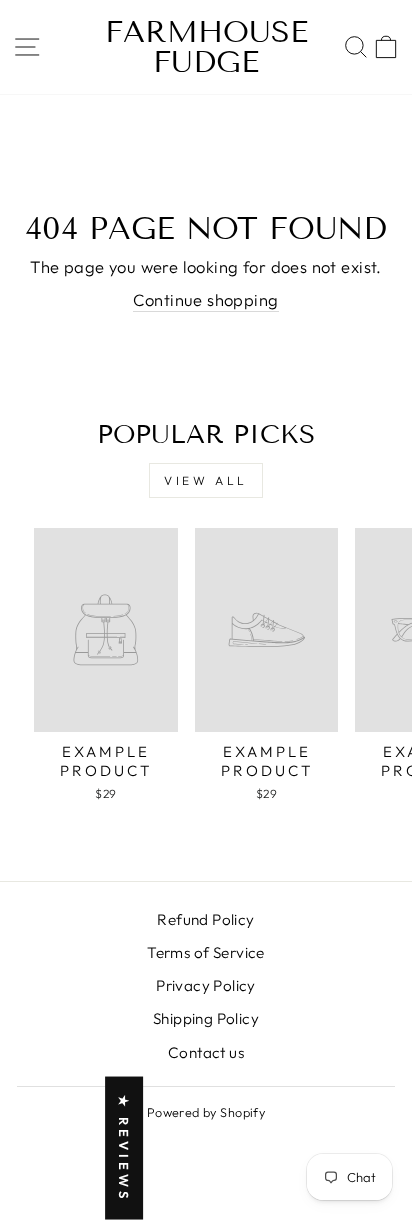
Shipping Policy (206, 1018)
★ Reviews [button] (124, 1148)
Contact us (206, 1052)
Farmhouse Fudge (206, 47)
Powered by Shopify (206, 1112)
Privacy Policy (206, 985)
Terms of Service (206, 952)
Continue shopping (205, 299)
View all (206, 480)
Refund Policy (205, 919)
